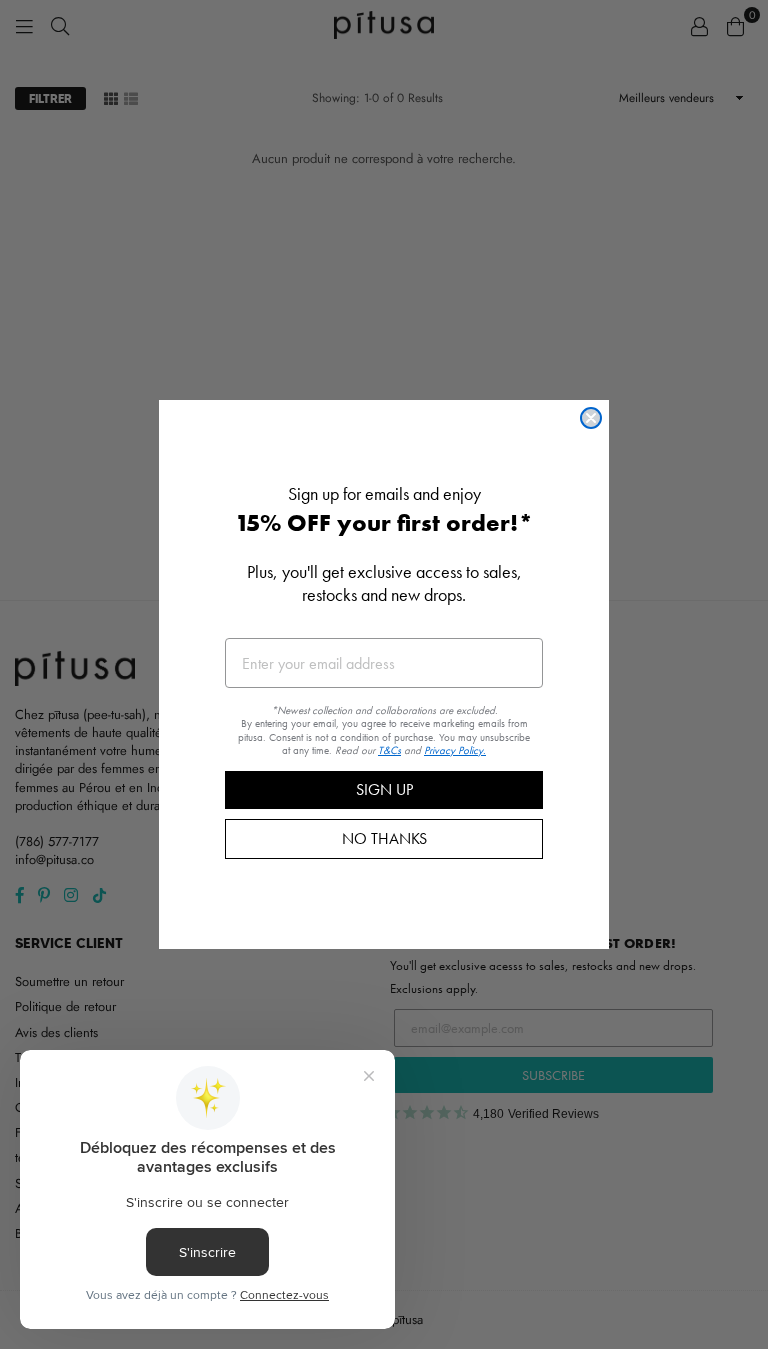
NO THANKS (384, 838)
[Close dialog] (591, 418)
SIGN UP (384, 789)
